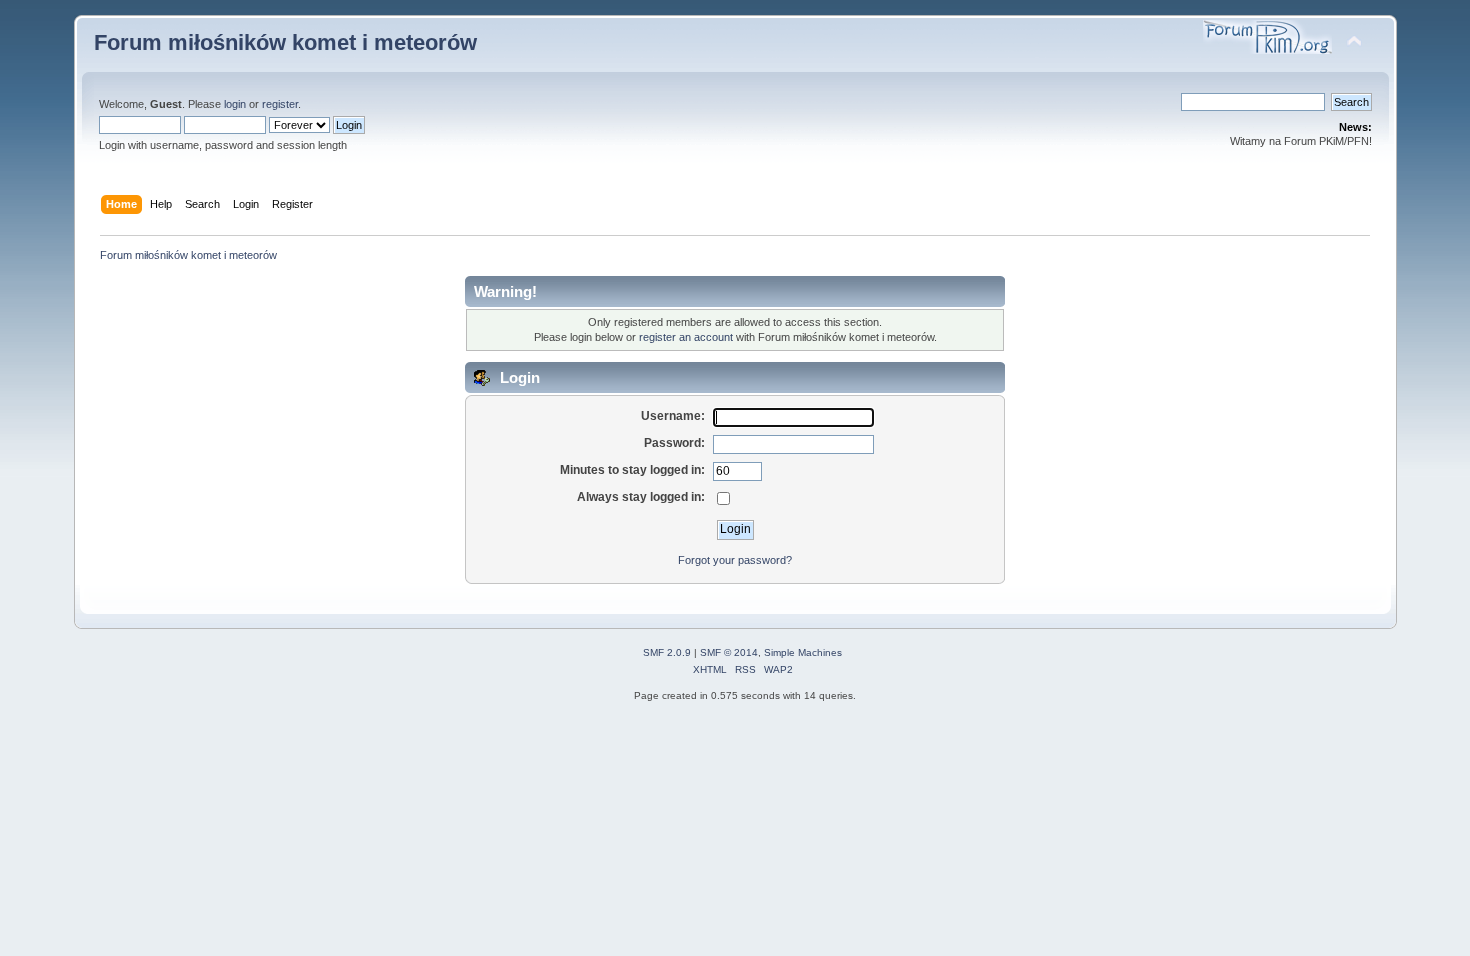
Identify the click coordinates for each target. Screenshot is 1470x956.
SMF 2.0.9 (667, 652)
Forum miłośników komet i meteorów (285, 42)
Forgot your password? (735, 560)
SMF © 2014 (729, 652)
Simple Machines (803, 652)
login (235, 104)
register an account (686, 337)
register (280, 104)
